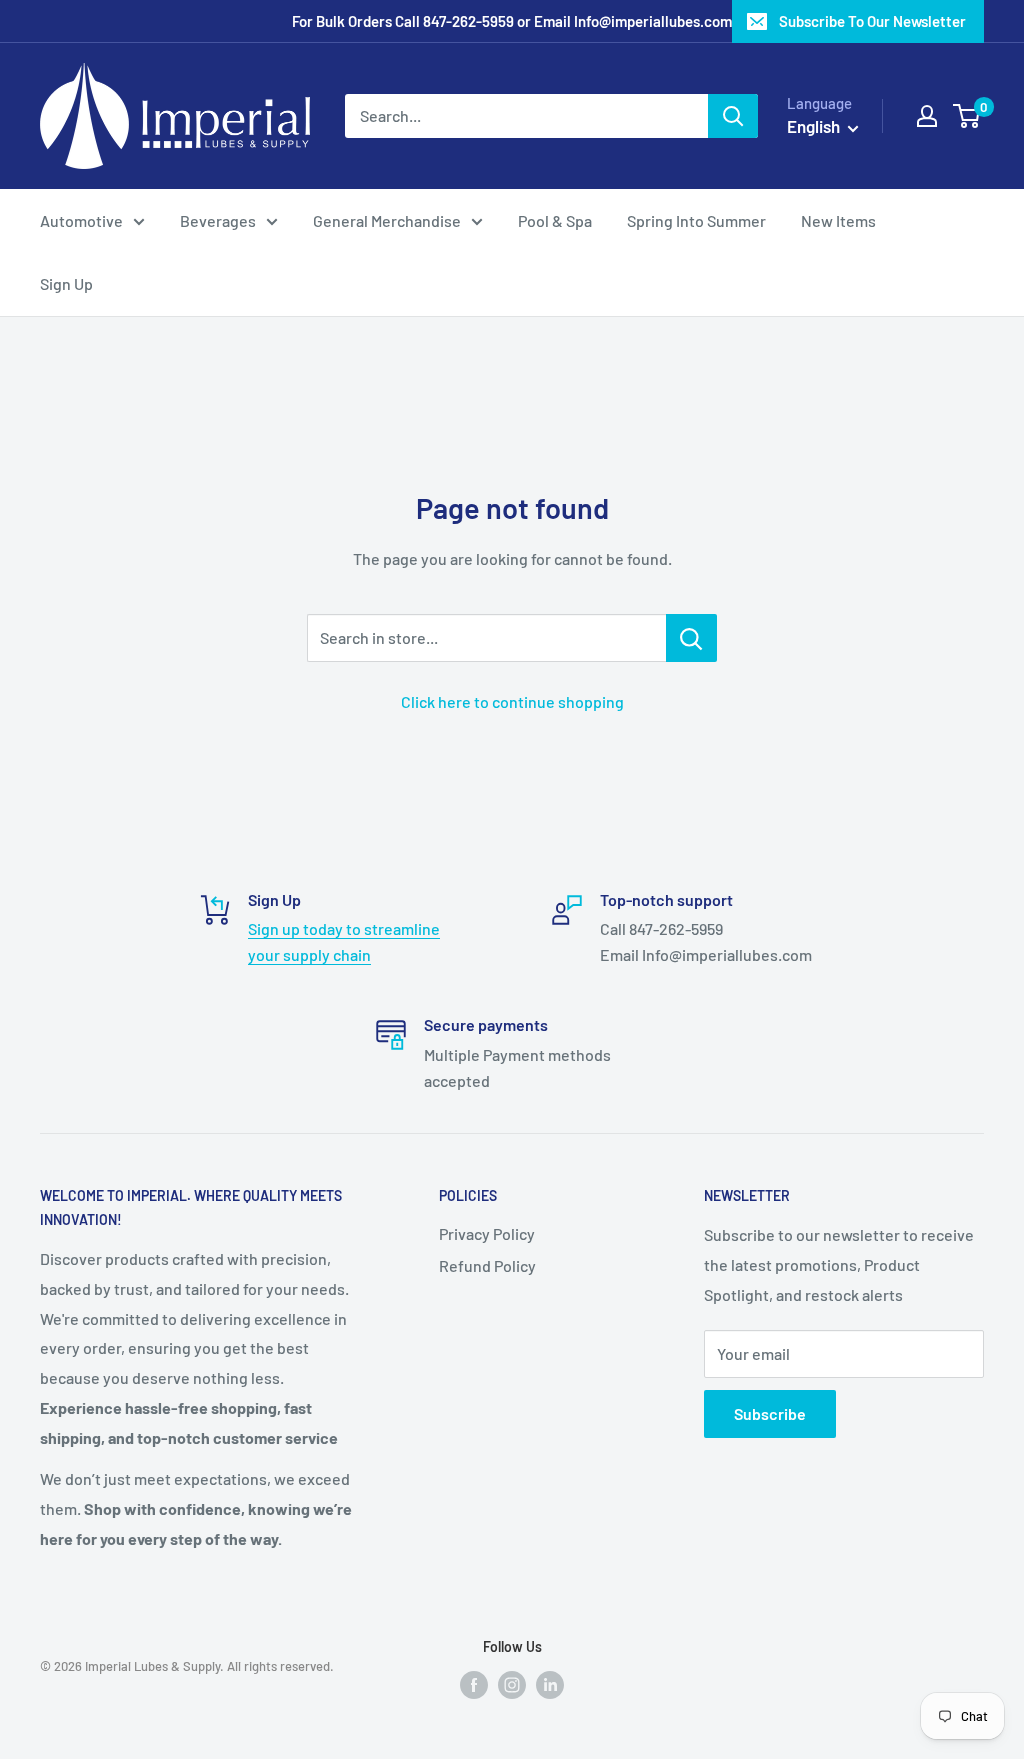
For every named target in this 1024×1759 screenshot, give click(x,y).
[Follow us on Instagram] (512, 1683)
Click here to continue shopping (512, 701)
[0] (967, 116)
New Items (838, 220)
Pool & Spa (555, 220)
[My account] (927, 116)
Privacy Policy (487, 1233)
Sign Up (66, 283)
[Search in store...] (691, 638)
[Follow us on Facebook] (474, 1683)
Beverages (218, 220)
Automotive (81, 220)
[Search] (733, 116)
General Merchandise (387, 220)
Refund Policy (487, 1265)
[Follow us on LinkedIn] (550, 1683)
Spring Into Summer (696, 220)
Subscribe (770, 1413)
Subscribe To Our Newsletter (872, 21)
